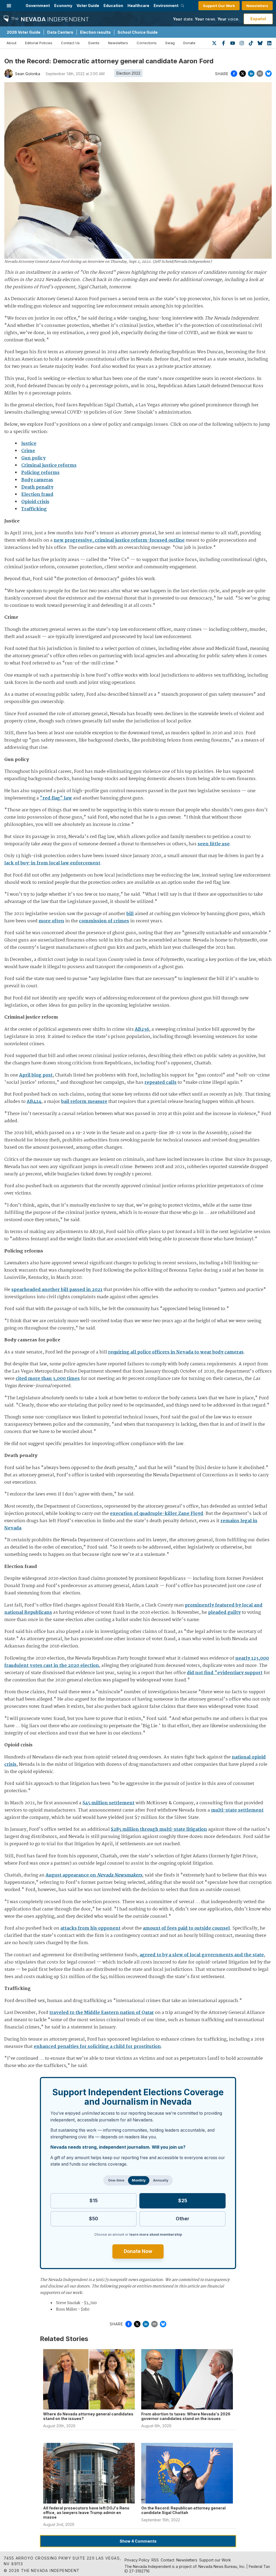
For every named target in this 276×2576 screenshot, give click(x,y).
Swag (170, 43)
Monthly (139, 2180)
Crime (28, 451)
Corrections (147, 43)
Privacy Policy (137, 2560)
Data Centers (60, 32)
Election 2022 (128, 73)
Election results (95, 32)
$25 (183, 2201)
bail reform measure (84, 1102)
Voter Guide (88, 6)
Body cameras (37, 480)
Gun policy (33, 458)
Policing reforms (40, 473)
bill (130, 914)
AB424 (34, 1102)
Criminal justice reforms (49, 465)
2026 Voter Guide (24, 32)
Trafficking (34, 509)
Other (182, 2219)
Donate (189, 43)
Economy (63, 6)
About (11, 43)
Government (38, 6)
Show (138, 2541)
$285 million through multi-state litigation (159, 1829)
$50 (94, 2219)
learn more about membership (156, 2234)
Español (258, 19)
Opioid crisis (35, 502)
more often (51, 921)
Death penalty (37, 487)
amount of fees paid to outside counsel (186, 1928)
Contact (168, 2560)
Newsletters (257, 6)
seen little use (214, 844)
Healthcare (138, 6)
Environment (166, 6)
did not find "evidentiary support (225, 1673)
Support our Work (215, 2560)
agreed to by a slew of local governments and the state (202, 1955)
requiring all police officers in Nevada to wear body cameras (176, 1352)
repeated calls (161, 1083)
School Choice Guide (138, 32)
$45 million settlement (108, 1803)
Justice (29, 444)
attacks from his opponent (90, 1928)
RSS (155, 2560)
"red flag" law (56, 798)
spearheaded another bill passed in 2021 (57, 1290)
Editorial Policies (39, 43)
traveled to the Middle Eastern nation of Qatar (102, 2013)
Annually (161, 2180)
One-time (116, 2180)
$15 (94, 2201)
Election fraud (37, 495)
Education (113, 6)
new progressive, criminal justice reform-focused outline (119, 540)
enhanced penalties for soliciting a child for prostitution (97, 2047)
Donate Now (138, 2251)
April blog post (36, 1075)
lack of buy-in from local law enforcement (52, 863)
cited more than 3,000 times (48, 1379)
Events (94, 43)
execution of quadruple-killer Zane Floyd (157, 1514)
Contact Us (70, 43)
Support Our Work (219, 6)
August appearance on (94, 1875)
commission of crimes (104, 921)
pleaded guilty (224, 1613)
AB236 (142, 1029)
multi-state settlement (237, 1810)
